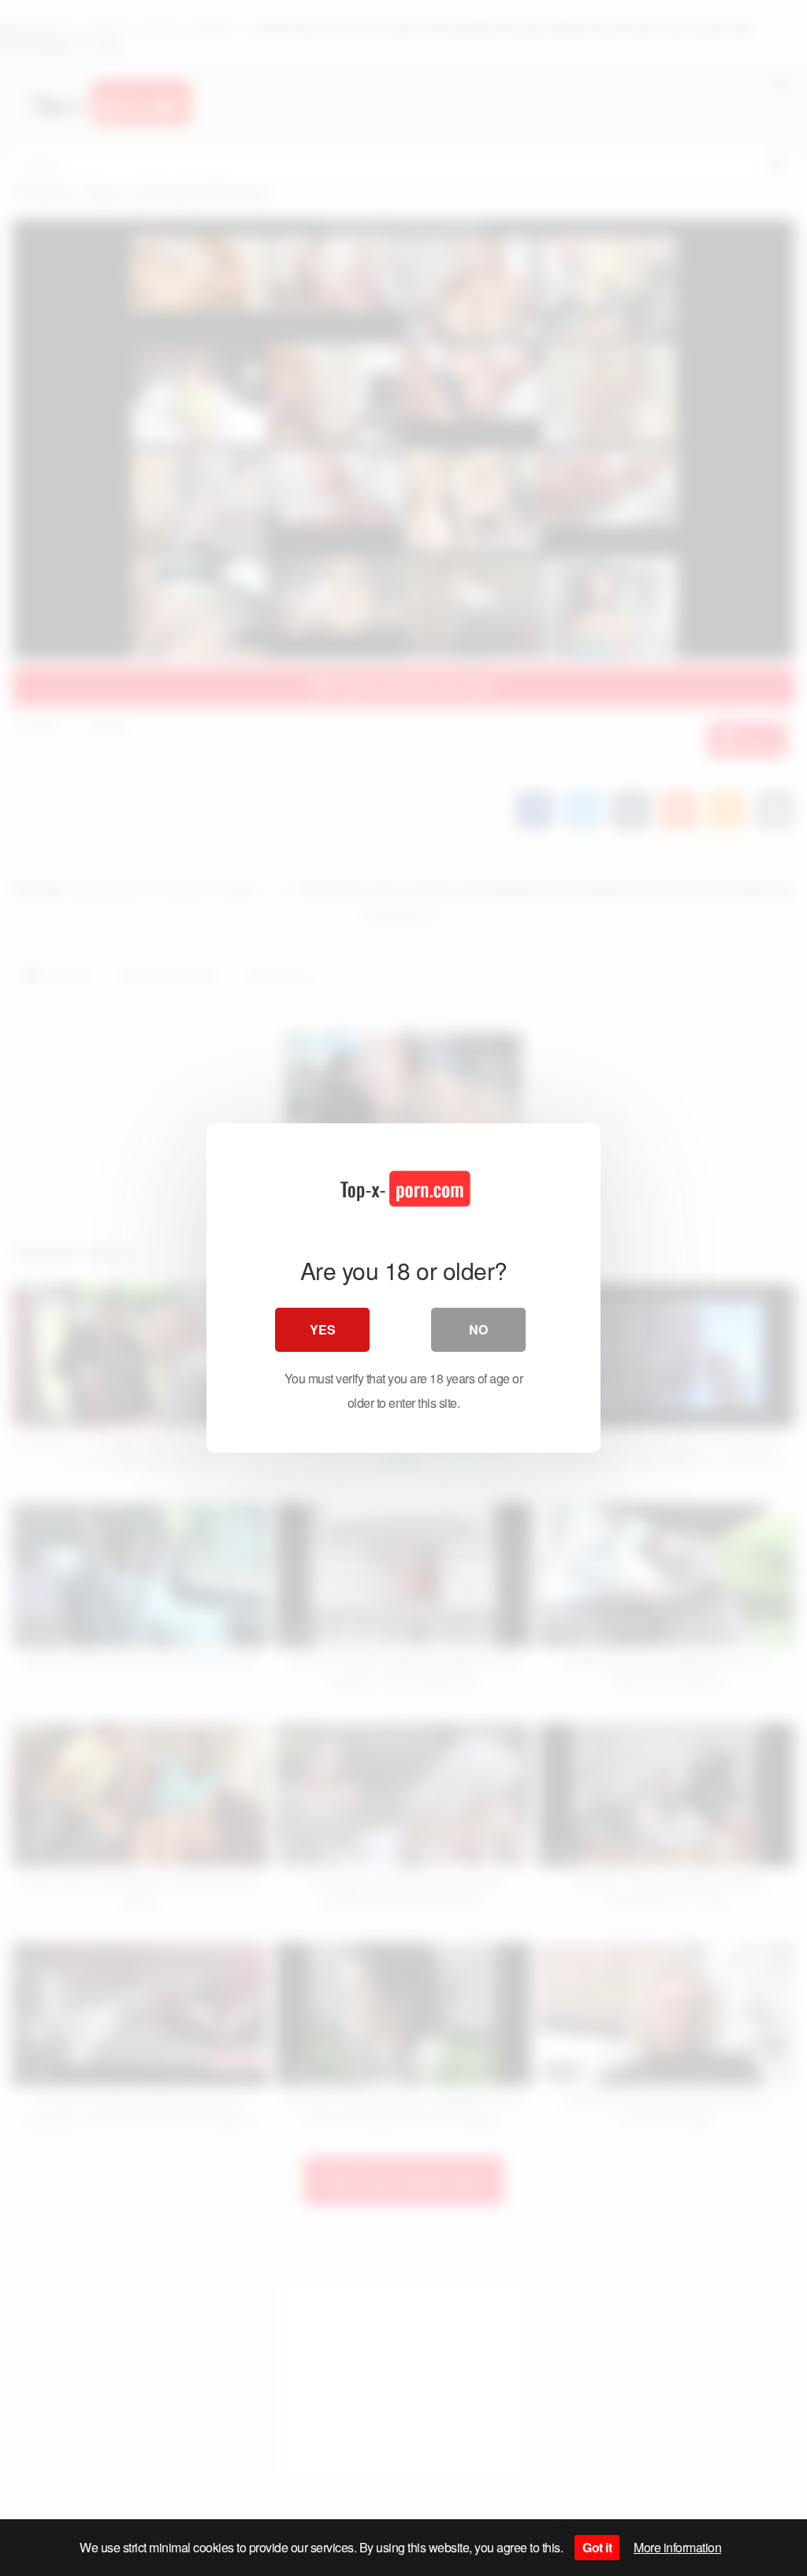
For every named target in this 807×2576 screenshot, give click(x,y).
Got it (597, 2547)
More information (677, 2547)
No (478, 1329)
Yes (323, 1329)
